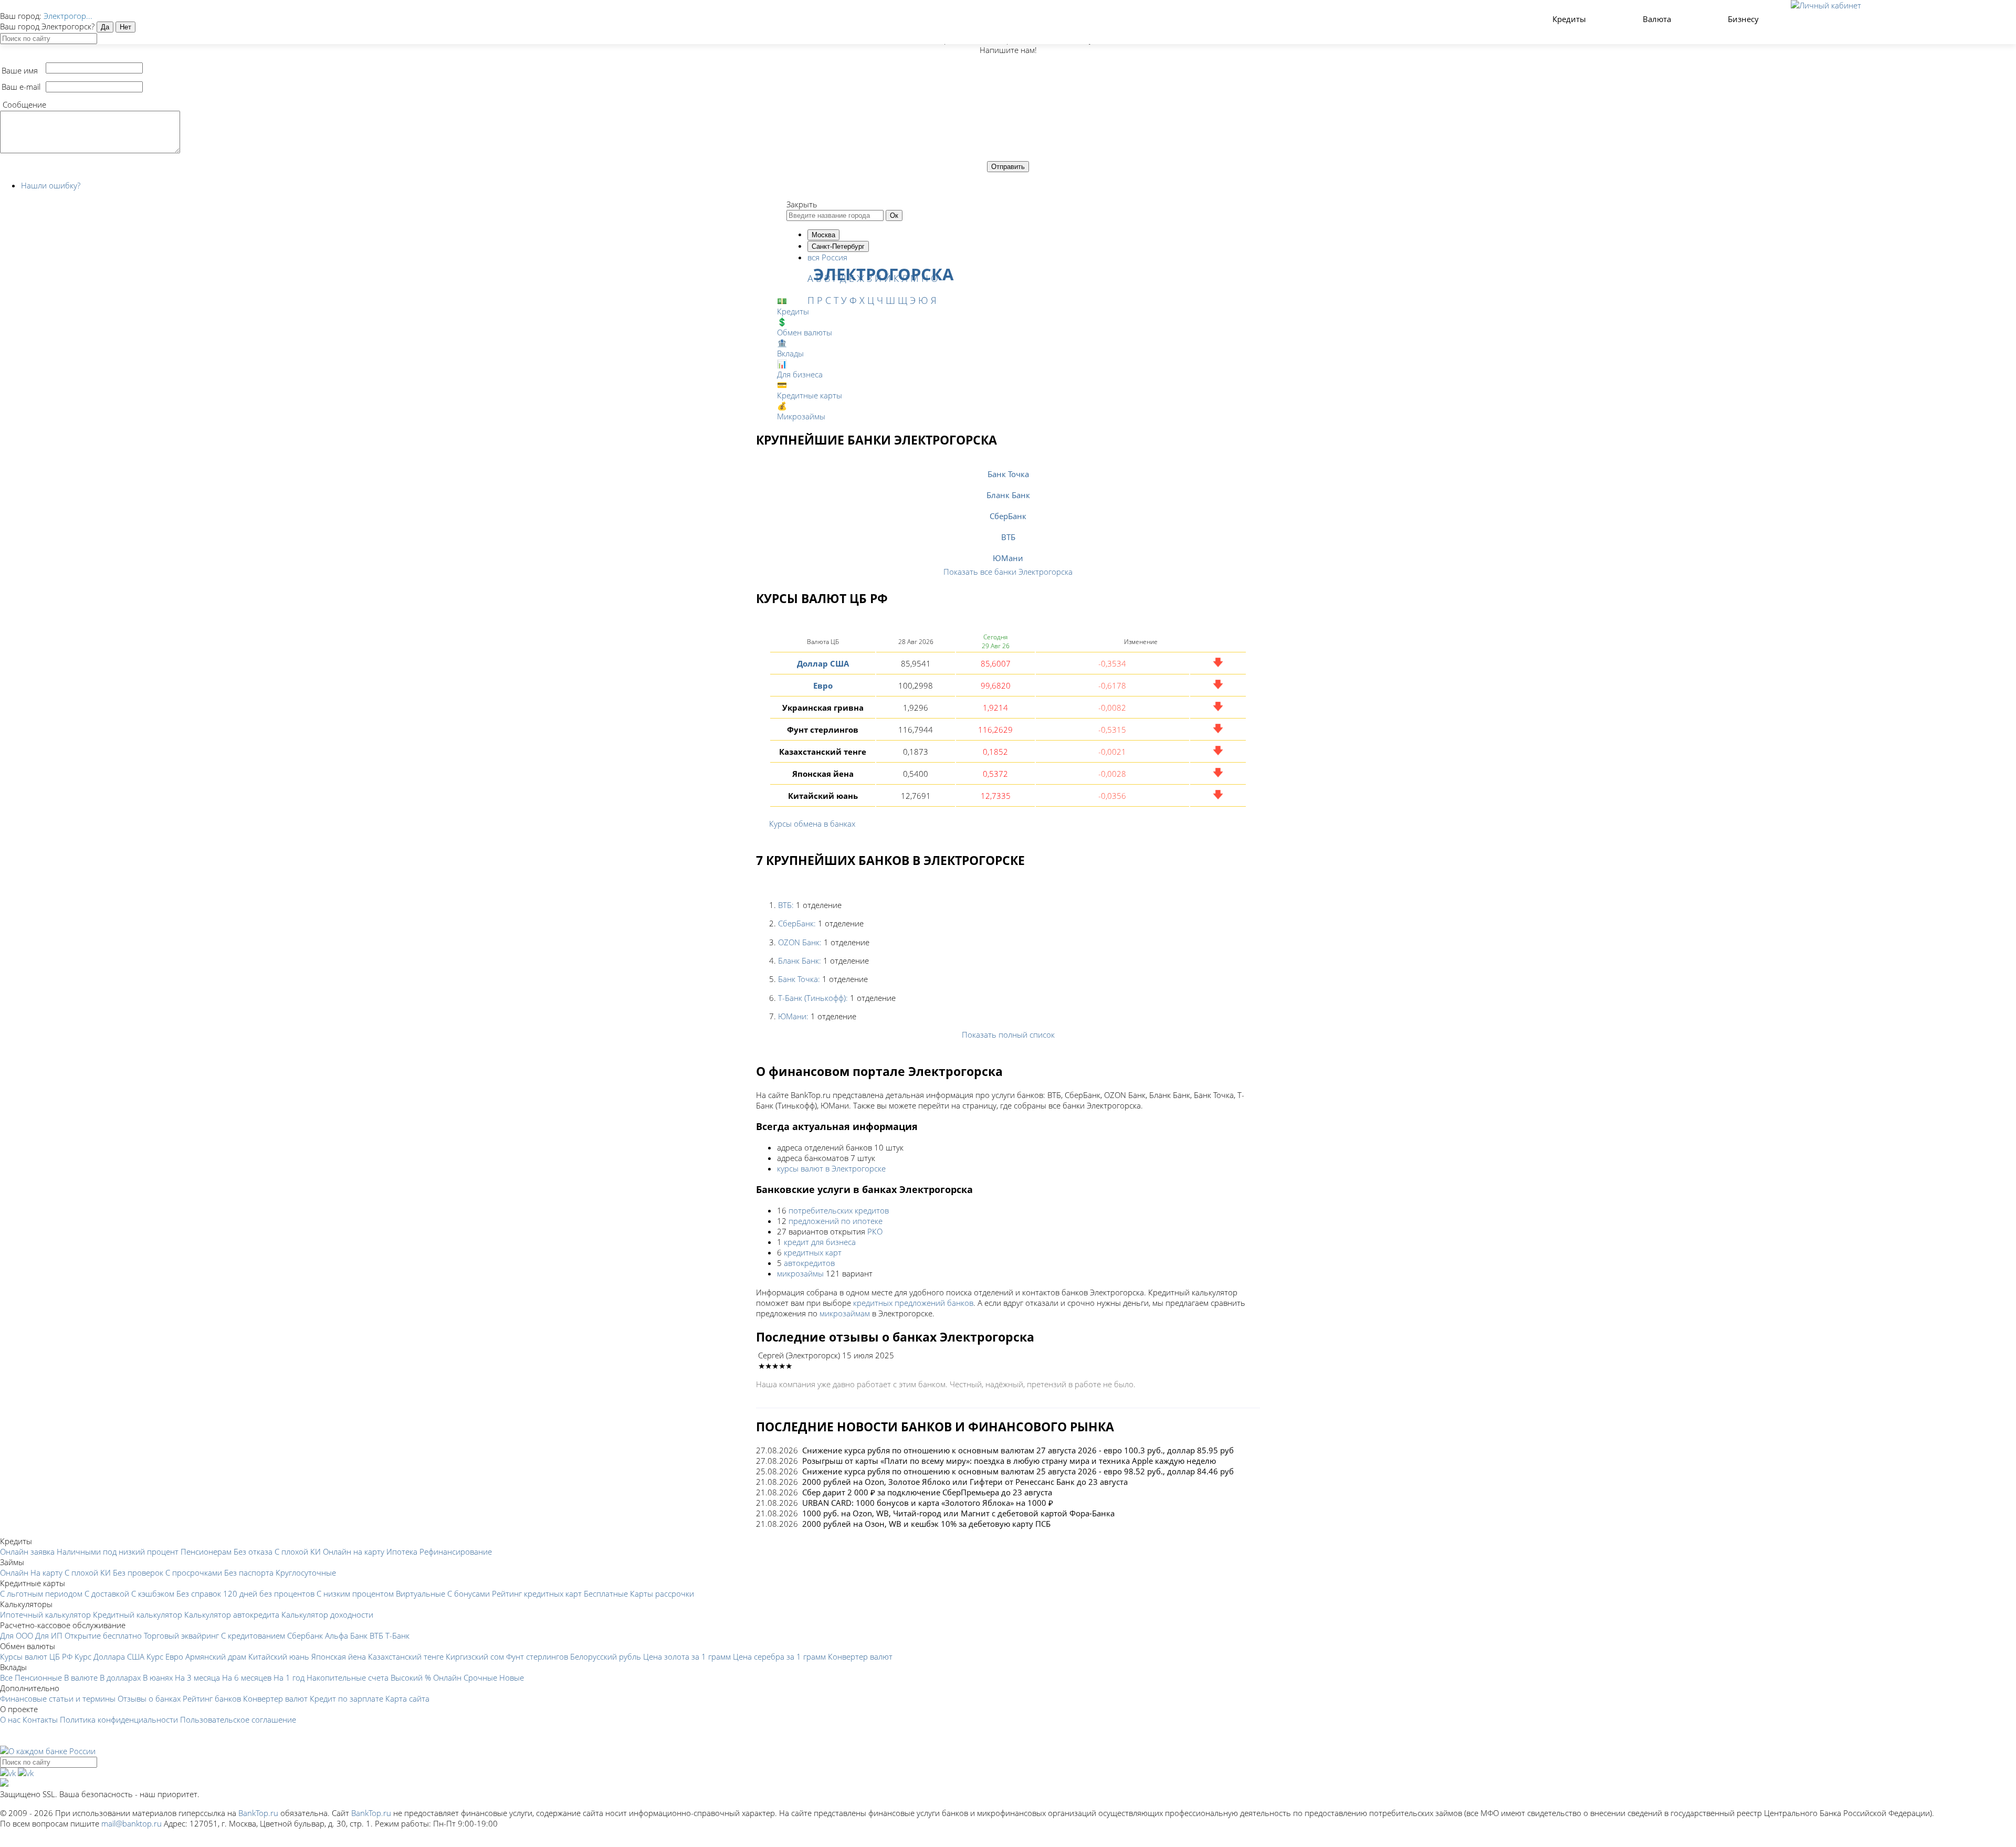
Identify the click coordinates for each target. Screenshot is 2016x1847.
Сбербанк (305, 1635)
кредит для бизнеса (820, 1242)
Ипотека (402, 1552)
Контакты (40, 1719)
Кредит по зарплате (346, 1698)
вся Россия (827, 257)
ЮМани (1008, 558)
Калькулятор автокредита (232, 1614)
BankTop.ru (258, 1813)
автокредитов (809, 1263)
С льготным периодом (41, 1593)
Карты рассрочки (662, 1593)
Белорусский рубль (606, 1656)
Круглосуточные (306, 1572)
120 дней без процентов (269, 1593)
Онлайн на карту (354, 1552)
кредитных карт (813, 1252)
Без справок (199, 1593)
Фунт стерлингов (537, 1656)
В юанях (158, 1677)
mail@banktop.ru (132, 1823)
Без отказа (253, 1552)
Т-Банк (397, 1635)
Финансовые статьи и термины (58, 1698)
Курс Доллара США (109, 1656)
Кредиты (1570, 19)
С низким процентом (355, 1593)
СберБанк (1008, 516)
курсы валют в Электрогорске (831, 1168)
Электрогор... (68, 16)
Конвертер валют (860, 1656)
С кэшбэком (153, 1593)
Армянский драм (216, 1656)
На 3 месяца (197, 1677)
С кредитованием (253, 1635)
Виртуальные (421, 1593)
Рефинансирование (456, 1552)
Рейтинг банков (212, 1698)
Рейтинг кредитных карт (537, 1593)
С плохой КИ (298, 1552)
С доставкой (107, 1593)
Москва (823, 235)
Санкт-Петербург (838, 246)
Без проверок (138, 1572)
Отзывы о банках (149, 1698)
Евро (823, 685)
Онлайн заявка (27, 1552)
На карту (46, 1572)
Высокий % (411, 1677)
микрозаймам (845, 1313)
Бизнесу (1744, 19)
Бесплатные (606, 1593)
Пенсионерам (206, 1552)
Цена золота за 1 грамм (687, 1656)
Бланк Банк (1008, 495)
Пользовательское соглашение (238, 1719)
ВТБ (1008, 537)
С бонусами (469, 1593)
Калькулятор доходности (327, 1614)
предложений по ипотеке (836, 1221)
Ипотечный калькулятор (45, 1614)
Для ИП (49, 1635)
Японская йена (339, 1656)
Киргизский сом (475, 1656)
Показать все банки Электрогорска (1008, 572)
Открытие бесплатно (103, 1635)
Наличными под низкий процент (118, 1552)
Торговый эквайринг (181, 1635)
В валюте (81, 1677)
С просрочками (194, 1572)
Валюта (1658, 19)
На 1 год (289, 1677)
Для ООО (17, 1635)
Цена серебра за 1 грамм (779, 1656)
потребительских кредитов (839, 1210)
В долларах (120, 1677)
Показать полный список (1008, 1035)
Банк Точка (1008, 474)
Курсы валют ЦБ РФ (36, 1656)
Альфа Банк (346, 1635)
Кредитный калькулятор (138, 1614)
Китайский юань (279, 1656)
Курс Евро (165, 1656)
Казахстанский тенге (406, 1656)
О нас (10, 1719)
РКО (875, 1231)
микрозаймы (800, 1273)
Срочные (480, 1677)
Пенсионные (38, 1677)
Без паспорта (249, 1572)
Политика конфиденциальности (119, 1719)
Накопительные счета (348, 1677)
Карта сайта (407, 1698)
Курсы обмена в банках (812, 824)
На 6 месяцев (247, 1677)
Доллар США (823, 663)
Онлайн (14, 1572)
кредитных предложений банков (913, 1303)
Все (6, 1677)
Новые (512, 1677)
